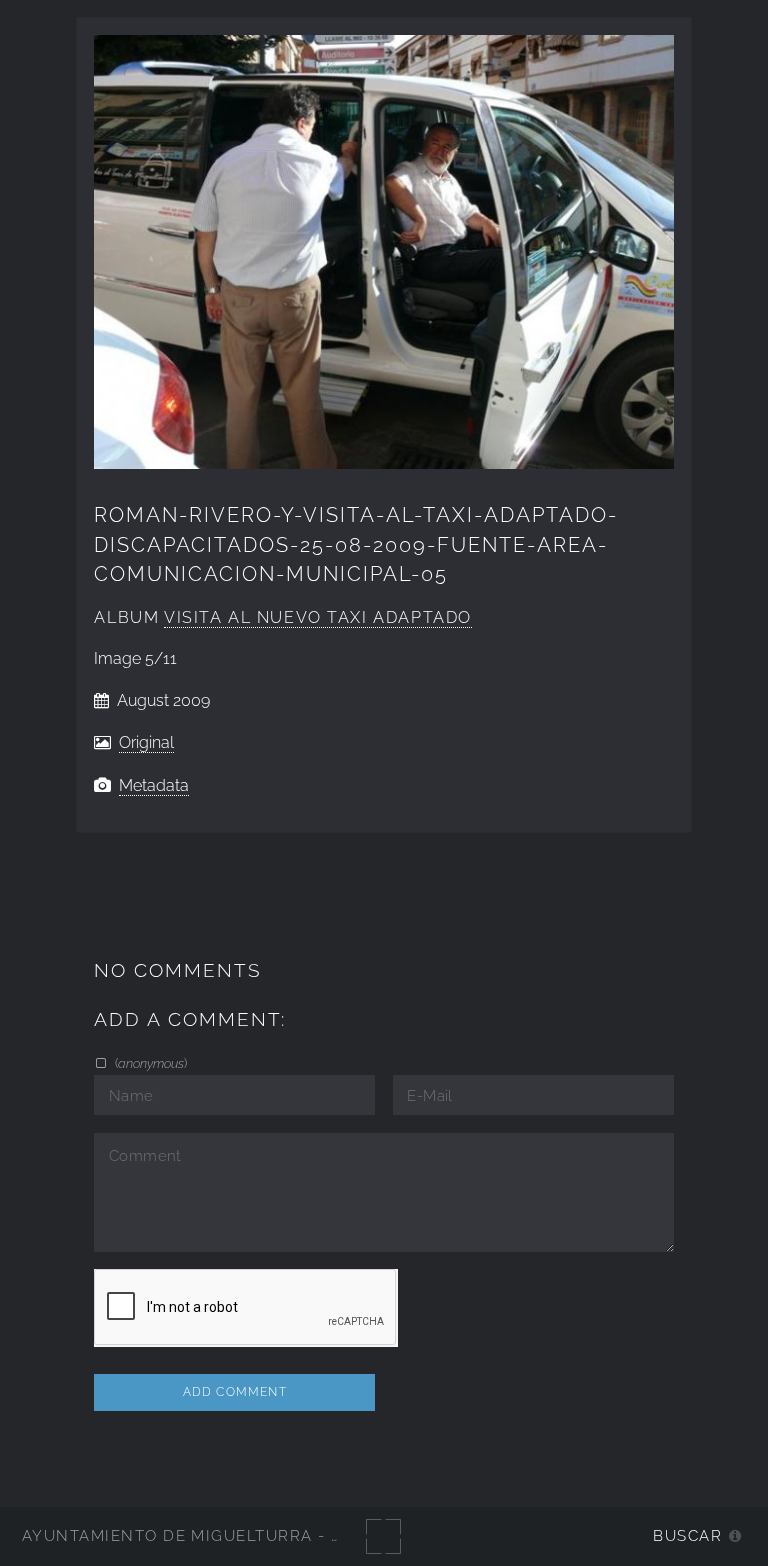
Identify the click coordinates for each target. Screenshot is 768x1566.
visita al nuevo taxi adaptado (318, 617)
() (149, 1063)
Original (146, 742)
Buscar (687, 1535)
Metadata (154, 785)
